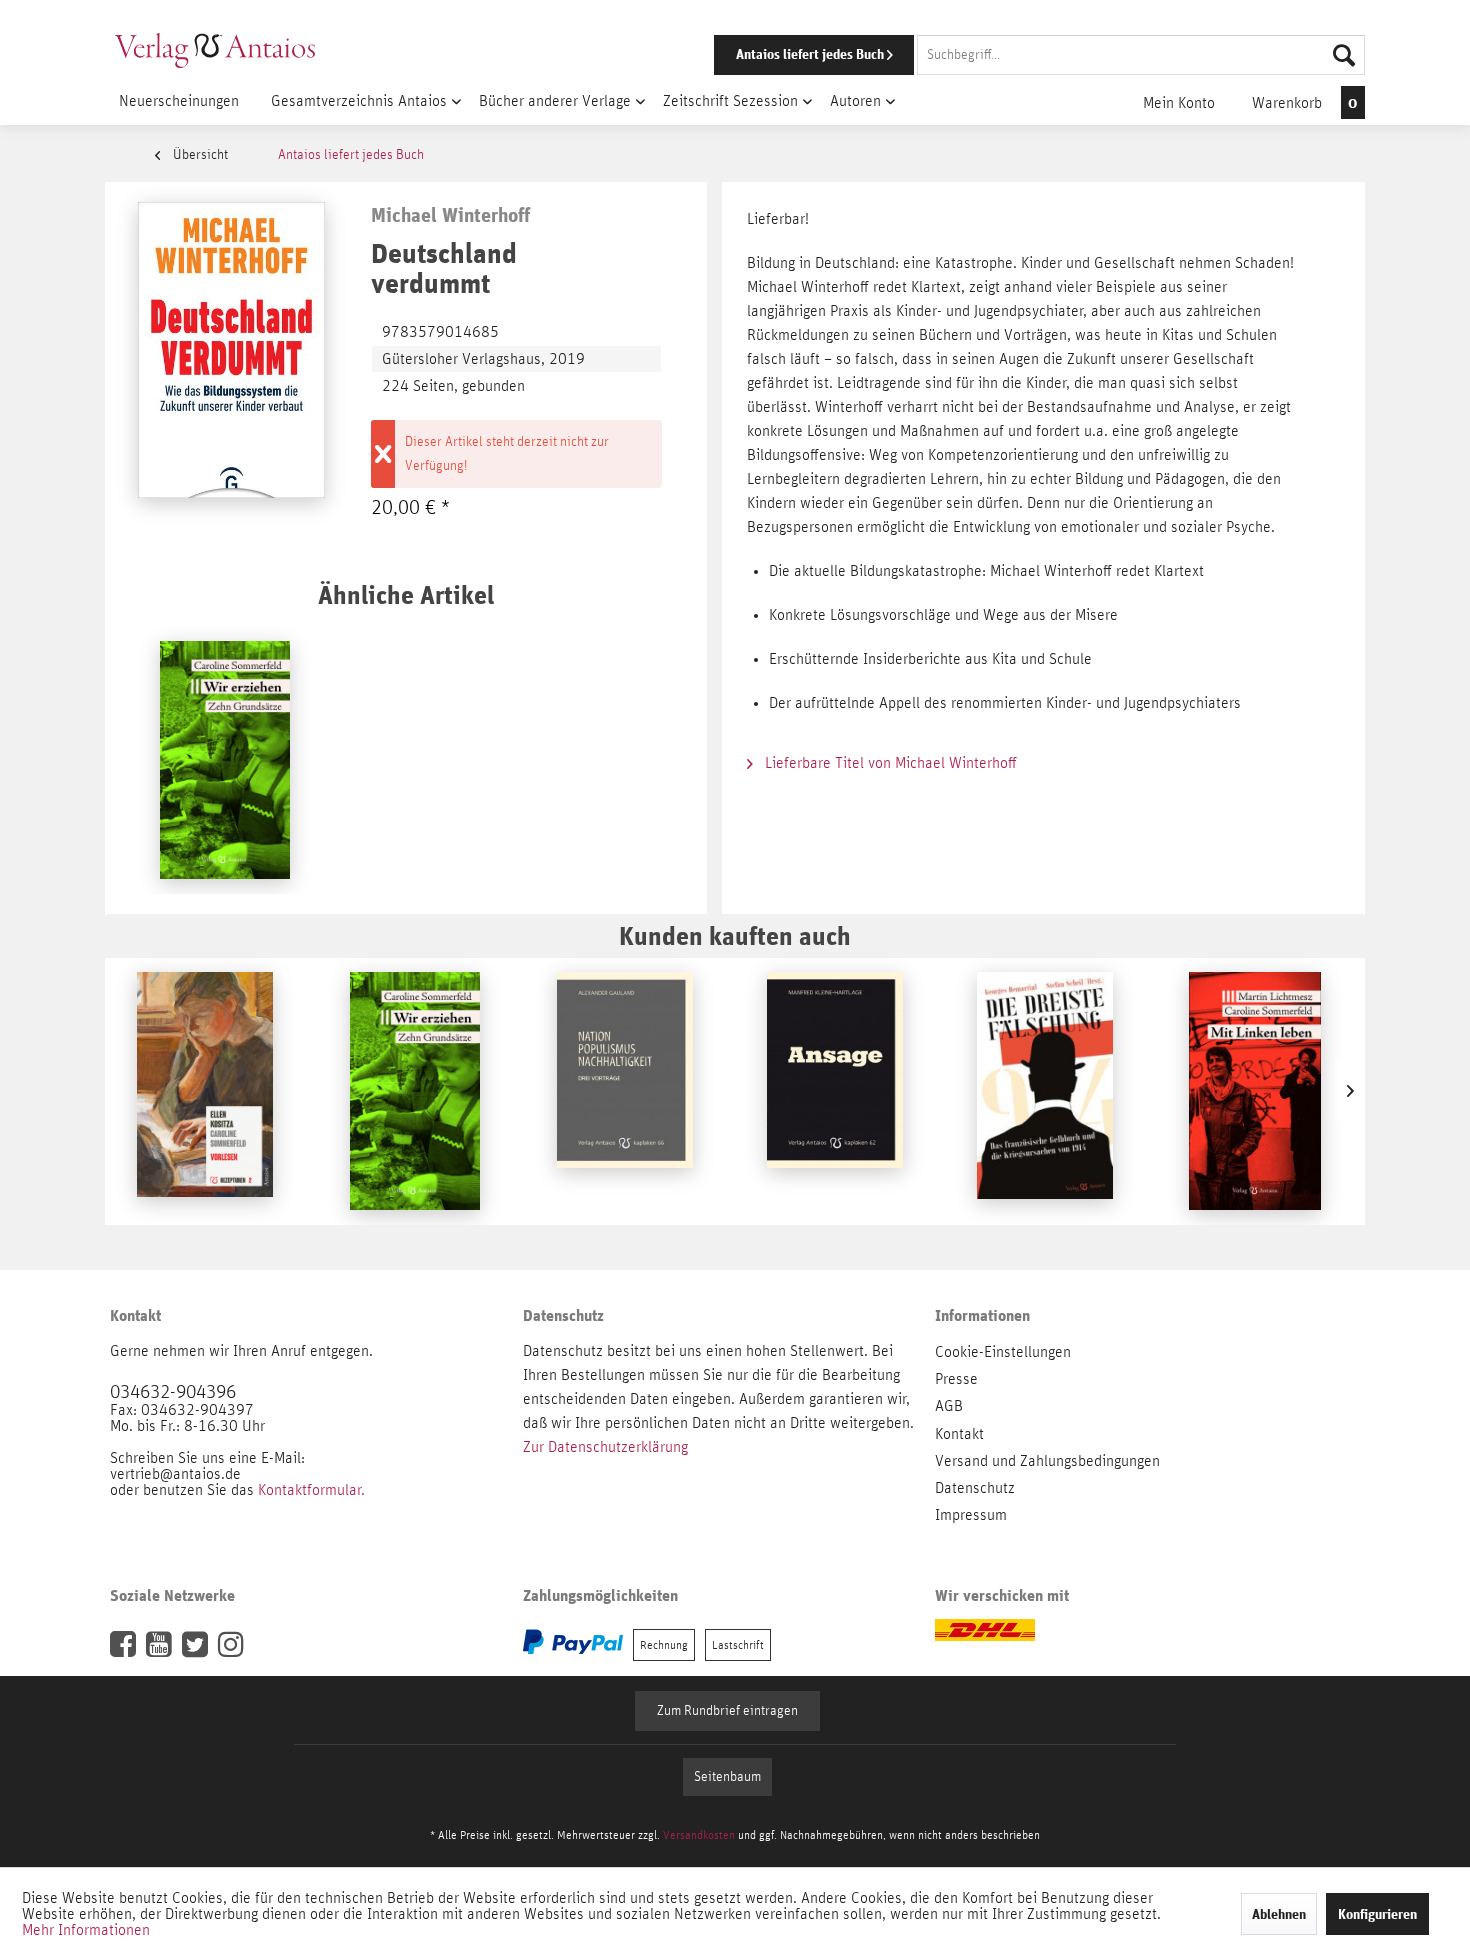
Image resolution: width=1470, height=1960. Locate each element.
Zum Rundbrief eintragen (727, 1711)
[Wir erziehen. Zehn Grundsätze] (225, 760)
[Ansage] (835, 1091)
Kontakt (959, 1434)
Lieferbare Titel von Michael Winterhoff (889, 763)
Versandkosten (699, 1835)
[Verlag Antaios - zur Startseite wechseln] (215, 50)
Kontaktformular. (311, 1490)
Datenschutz (975, 1488)
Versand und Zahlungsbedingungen (1047, 1461)
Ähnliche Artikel (406, 594)
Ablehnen (1279, 1914)
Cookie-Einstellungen (1003, 1352)
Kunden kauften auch (735, 935)
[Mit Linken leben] (1255, 1091)
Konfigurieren (1377, 1914)
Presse (956, 1379)
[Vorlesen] (205, 1091)
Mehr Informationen (86, 1930)
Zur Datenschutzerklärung (605, 1447)
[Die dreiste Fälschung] (1045, 1091)
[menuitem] (1012, 55)
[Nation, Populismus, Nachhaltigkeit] (625, 1091)
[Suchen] (1344, 55)
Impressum (971, 1515)
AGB (949, 1406)
